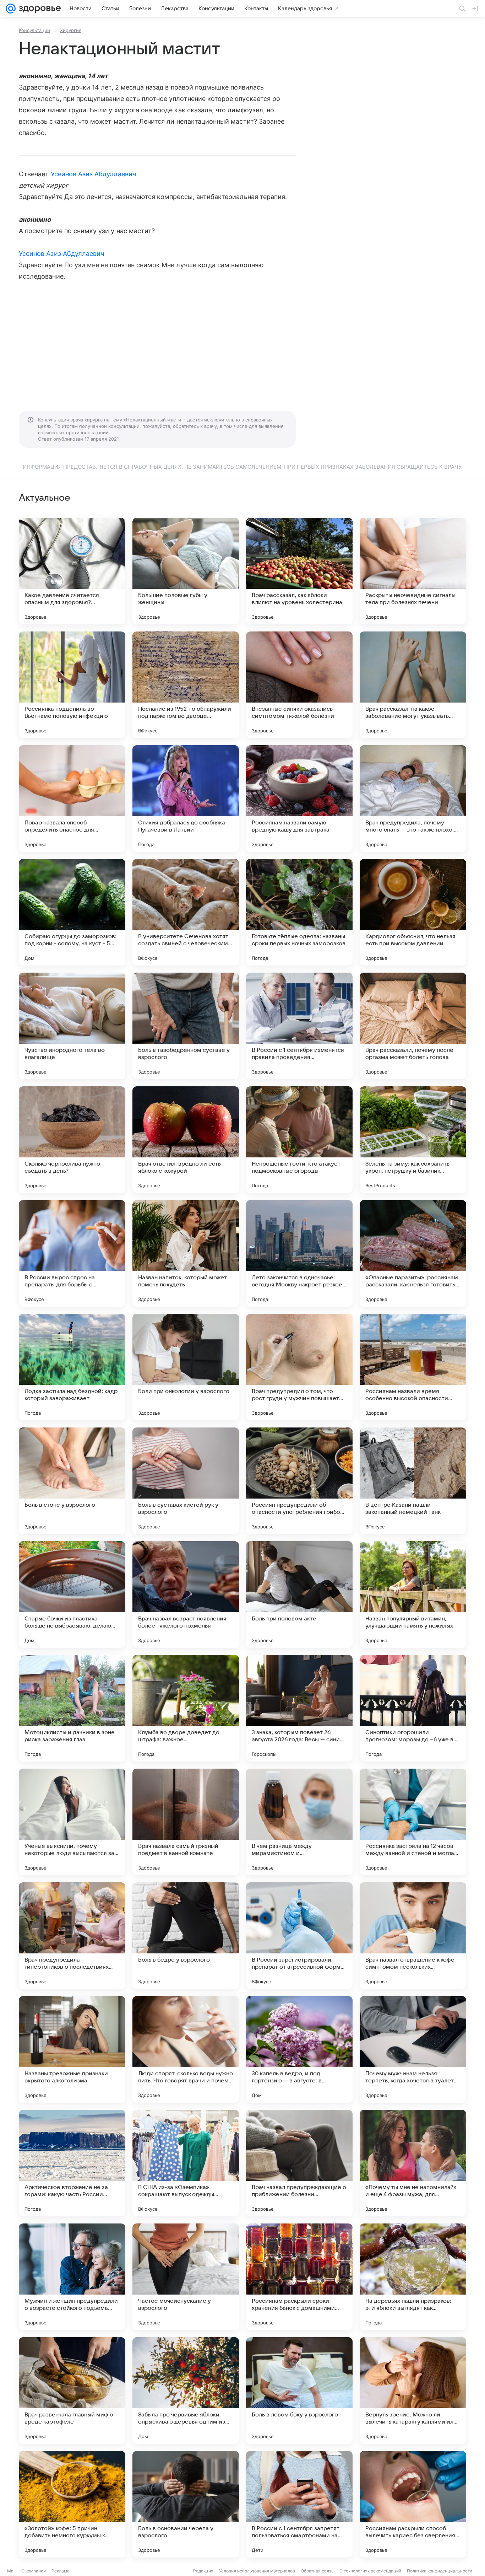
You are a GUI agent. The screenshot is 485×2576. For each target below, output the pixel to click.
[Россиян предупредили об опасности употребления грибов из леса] (299, 1481)
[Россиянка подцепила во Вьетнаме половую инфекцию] (72, 685)
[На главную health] (38, 9)
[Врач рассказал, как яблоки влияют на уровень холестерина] (299, 571)
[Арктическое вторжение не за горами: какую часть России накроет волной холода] (72, 2163)
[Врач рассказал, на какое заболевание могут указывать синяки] (413, 685)
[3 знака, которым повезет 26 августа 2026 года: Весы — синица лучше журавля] (299, 1708)
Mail (11, 2571)
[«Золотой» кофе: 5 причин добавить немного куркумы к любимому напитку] (72, 2504)
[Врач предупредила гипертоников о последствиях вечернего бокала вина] (72, 1936)
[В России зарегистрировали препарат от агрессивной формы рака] (299, 1936)
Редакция (203, 2571)
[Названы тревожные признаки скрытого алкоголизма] (72, 2049)
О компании (34, 2571)
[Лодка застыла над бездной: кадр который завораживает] (72, 1367)
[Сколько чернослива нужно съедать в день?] (72, 1140)
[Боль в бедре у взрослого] (186, 1936)
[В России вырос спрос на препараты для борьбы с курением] (72, 1253)
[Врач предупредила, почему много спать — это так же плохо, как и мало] (413, 798)
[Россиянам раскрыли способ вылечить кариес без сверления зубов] (413, 2504)
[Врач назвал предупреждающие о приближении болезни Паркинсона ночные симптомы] (299, 2163)
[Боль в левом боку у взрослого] (299, 2391)
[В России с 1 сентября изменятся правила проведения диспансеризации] (299, 1026)
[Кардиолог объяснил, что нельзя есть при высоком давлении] (413, 912)
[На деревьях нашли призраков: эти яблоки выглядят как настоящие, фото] (413, 2277)
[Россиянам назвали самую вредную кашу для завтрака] (299, 798)
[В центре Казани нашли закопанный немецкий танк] (413, 1481)
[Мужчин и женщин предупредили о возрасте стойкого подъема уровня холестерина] (72, 2277)
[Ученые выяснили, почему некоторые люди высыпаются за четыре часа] (72, 1822)
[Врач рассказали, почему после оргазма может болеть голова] (413, 1026)
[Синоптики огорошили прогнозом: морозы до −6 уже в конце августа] (413, 1708)
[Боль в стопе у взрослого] (72, 1481)
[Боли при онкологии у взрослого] (186, 1367)
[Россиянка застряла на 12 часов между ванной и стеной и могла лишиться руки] (413, 1822)
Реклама (61, 2571)
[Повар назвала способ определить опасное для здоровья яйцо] (72, 798)
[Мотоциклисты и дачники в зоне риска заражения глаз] (72, 1708)
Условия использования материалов (257, 2571)
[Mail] (11, 9)
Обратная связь (317, 2571)
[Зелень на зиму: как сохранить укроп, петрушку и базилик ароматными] (413, 1140)
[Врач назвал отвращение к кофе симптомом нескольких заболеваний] (413, 1936)
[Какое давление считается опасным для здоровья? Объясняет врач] (72, 571)
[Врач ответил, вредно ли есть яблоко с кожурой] (186, 1140)
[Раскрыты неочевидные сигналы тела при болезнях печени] (413, 571)
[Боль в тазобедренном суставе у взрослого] (186, 1026)
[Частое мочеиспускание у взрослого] (186, 2277)
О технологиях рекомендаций (370, 2571)
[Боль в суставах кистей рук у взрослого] (186, 1481)
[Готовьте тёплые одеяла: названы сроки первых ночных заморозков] (299, 912)
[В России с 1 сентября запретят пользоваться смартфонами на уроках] (299, 2504)
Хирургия (71, 30)
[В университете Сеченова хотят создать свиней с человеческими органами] (186, 912)
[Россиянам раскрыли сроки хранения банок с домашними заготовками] (299, 2277)
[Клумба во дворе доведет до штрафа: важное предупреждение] (186, 1708)
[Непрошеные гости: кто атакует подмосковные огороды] (299, 1140)
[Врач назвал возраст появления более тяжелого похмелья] (186, 1594)
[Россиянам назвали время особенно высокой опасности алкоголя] (413, 1367)
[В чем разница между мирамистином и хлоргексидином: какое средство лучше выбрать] (299, 1822)
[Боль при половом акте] (299, 1594)
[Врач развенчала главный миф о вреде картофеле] (72, 2391)
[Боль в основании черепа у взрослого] (186, 2504)
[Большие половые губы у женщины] (186, 571)
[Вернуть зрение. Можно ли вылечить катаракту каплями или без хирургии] (413, 2391)
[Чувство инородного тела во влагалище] (72, 1026)
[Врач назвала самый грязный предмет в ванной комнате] (186, 1822)
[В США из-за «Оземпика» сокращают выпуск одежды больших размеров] (186, 2163)
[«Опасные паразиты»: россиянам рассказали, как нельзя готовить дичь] (413, 1253)
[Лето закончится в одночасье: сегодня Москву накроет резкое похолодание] (299, 1253)
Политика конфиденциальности (440, 2571)
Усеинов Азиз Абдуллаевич (93, 174)
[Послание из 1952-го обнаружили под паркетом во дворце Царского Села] (186, 685)
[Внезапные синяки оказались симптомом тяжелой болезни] (299, 685)
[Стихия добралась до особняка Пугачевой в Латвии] (186, 798)
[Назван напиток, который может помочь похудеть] (186, 1253)
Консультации (34, 30)
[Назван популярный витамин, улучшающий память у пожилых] (413, 1594)
